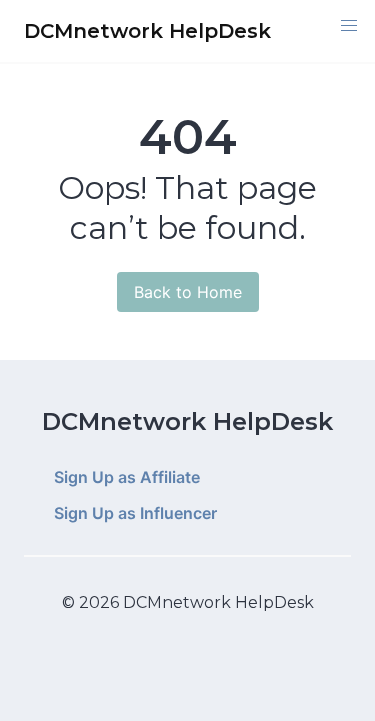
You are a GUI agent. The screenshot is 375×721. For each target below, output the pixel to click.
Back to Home (188, 292)
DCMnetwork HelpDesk (187, 421)
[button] (349, 26)
